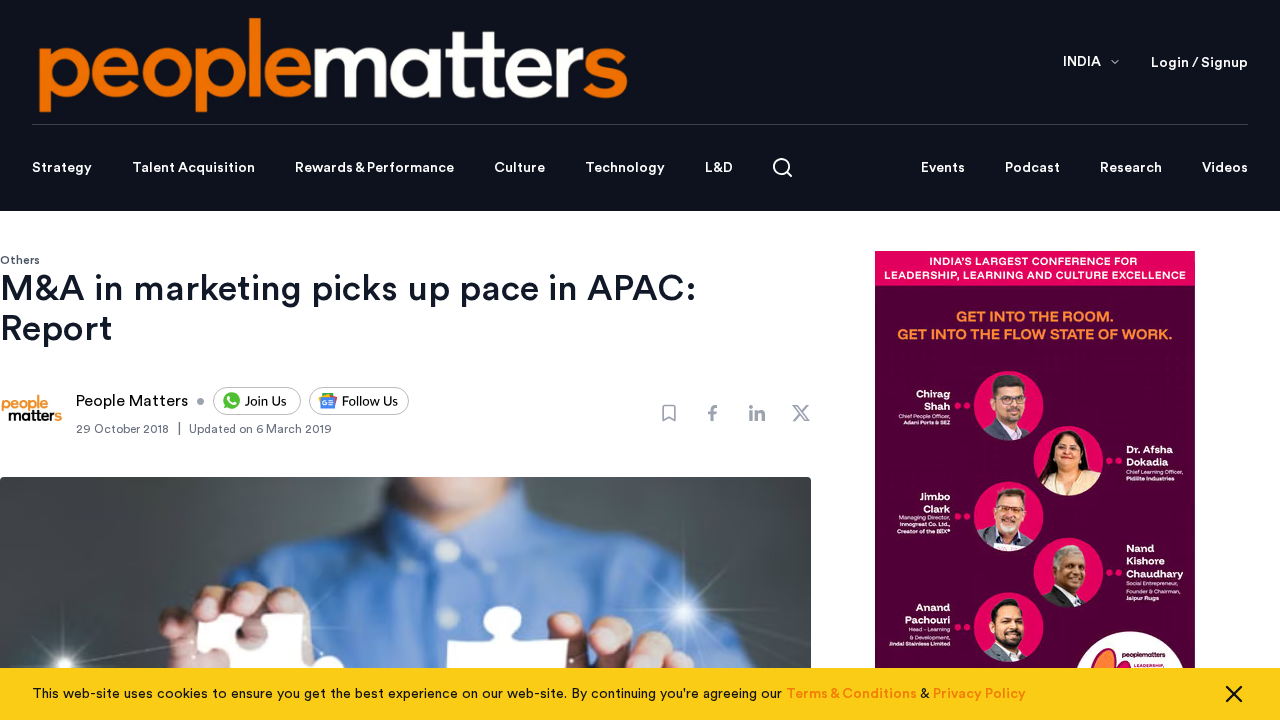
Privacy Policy (979, 694)
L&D (719, 168)
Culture (519, 168)
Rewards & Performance (374, 168)
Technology (625, 168)
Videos (1225, 168)
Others (20, 260)
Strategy (62, 168)
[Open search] (782, 167)
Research (1131, 168)
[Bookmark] (669, 413)
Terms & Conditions (851, 694)
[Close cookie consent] (1234, 694)
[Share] (713, 413)
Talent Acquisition (193, 168)
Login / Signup (1199, 63)
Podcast (1032, 168)
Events (943, 168)
